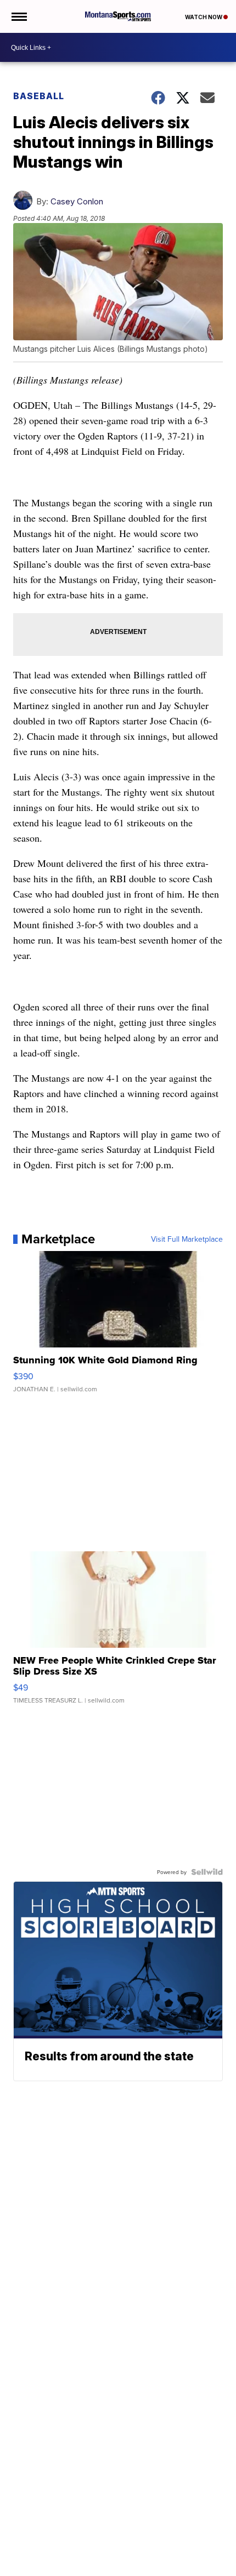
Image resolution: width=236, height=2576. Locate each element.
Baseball (39, 96)
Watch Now (204, 17)
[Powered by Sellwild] (207, 1872)
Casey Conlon (77, 201)
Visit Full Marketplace (187, 1239)
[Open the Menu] (18, 16)
